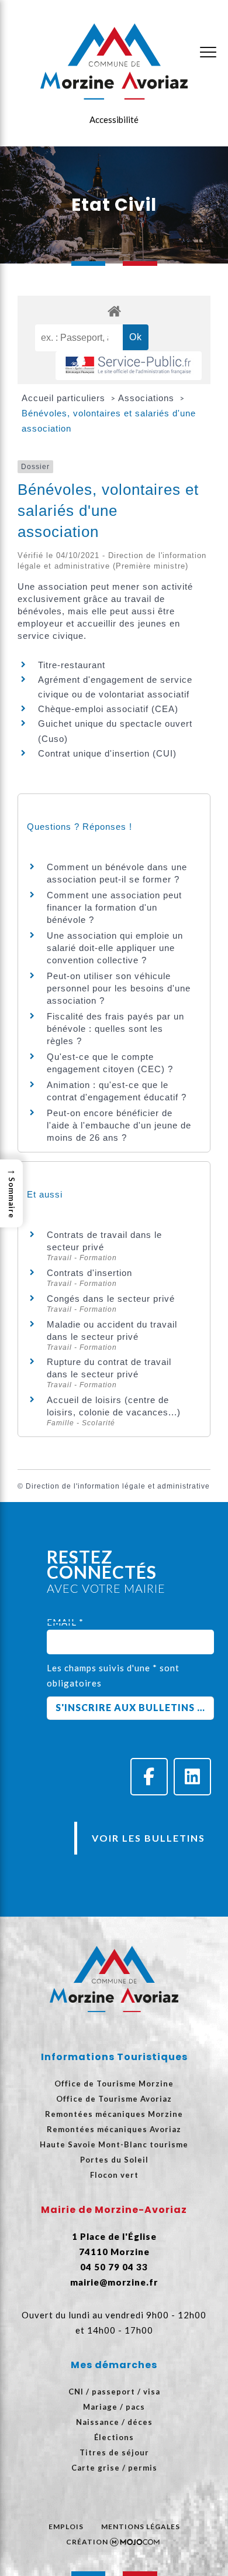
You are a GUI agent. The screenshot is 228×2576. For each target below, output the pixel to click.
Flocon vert (114, 2175)
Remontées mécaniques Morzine (114, 2114)
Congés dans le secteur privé (111, 1299)
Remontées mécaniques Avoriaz (114, 2129)
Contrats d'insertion (89, 1273)
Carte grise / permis (114, 2468)
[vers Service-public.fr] (129, 366)
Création (87, 2542)
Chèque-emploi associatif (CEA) (108, 709)
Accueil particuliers (65, 398)
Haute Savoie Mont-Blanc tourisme (114, 2144)
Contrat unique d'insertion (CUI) (107, 753)
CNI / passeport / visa (114, 2392)
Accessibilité (114, 119)
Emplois (66, 2527)
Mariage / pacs (114, 2407)
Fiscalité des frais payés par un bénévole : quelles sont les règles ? (115, 1029)
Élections (114, 2437)
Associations (148, 398)
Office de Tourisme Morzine (114, 2084)
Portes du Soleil (114, 2160)
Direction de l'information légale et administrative (118, 1486)
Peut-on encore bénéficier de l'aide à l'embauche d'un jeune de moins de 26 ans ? (119, 1125)
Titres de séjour (114, 2452)
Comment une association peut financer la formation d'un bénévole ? (114, 907)
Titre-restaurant (72, 665)
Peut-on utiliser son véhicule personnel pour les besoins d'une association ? (119, 988)
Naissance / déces (114, 2422)
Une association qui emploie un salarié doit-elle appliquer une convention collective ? (115, 948)
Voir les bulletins (148, 1838)
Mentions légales (141, 2527)
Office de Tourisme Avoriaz (114, 2099)
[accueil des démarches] (114, 311)
